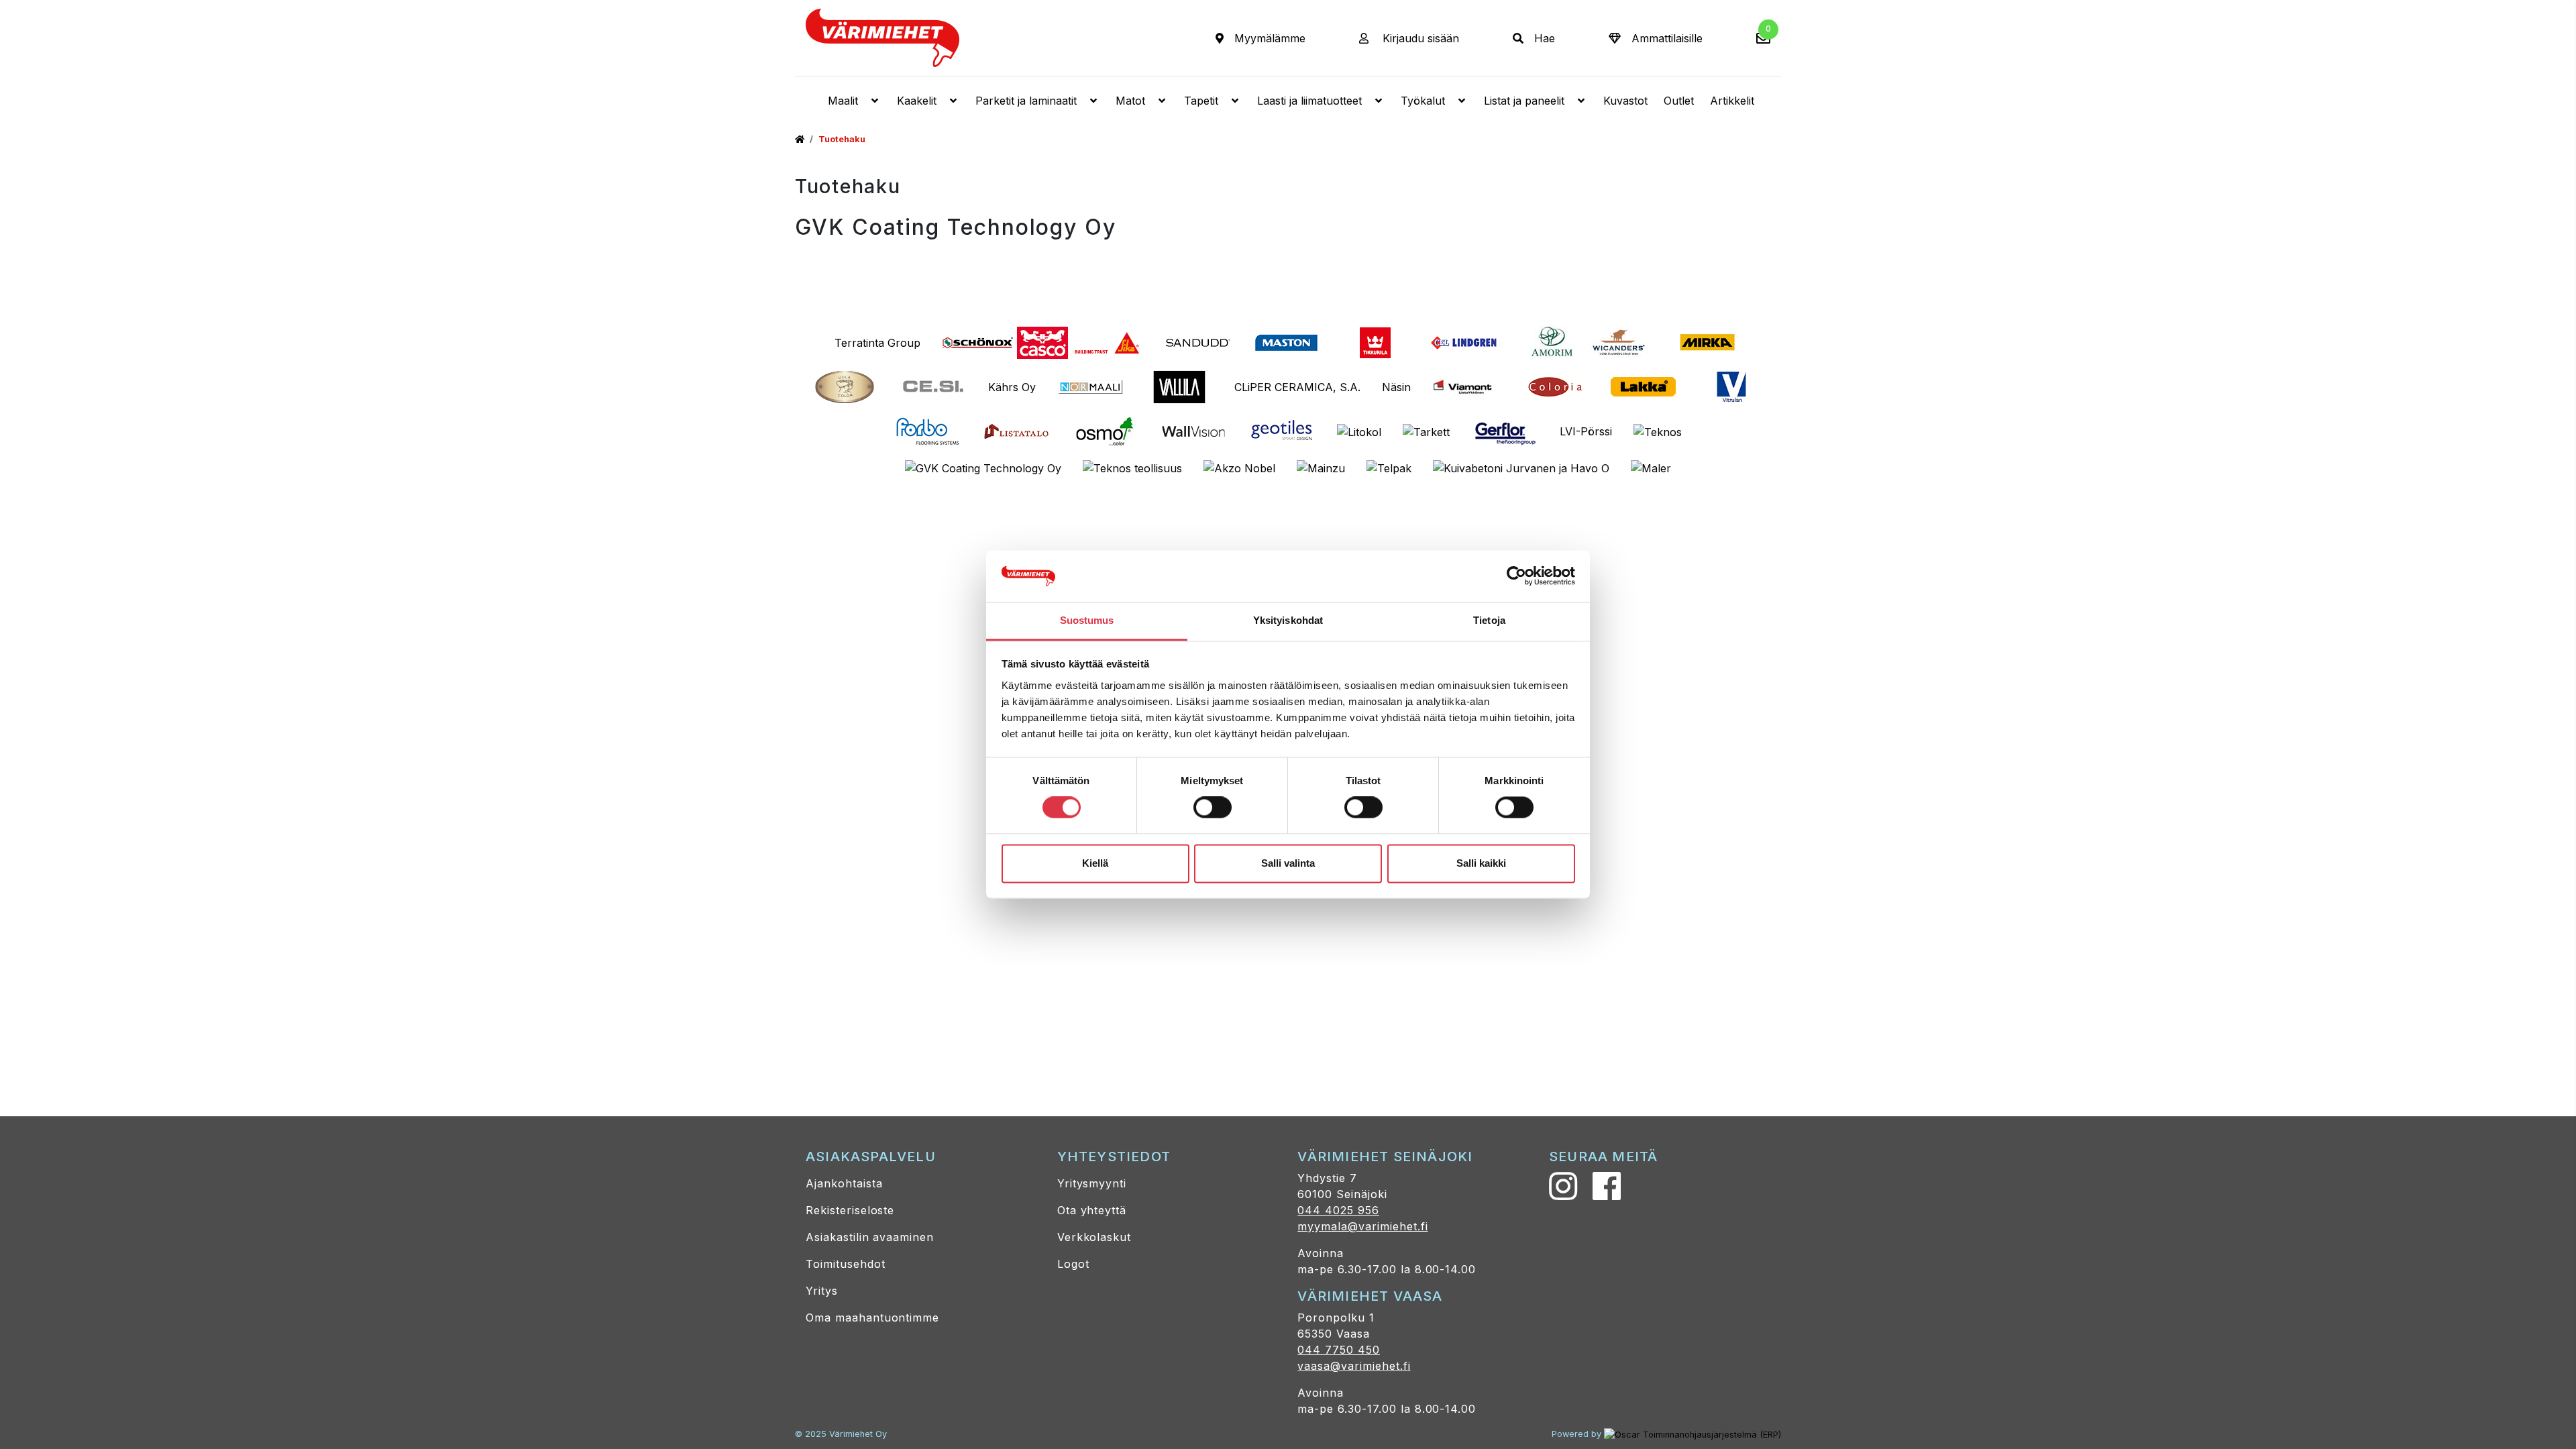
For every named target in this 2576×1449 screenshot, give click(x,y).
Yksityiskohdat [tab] (1288, 620)
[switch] (1213, 808)
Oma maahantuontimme (872, 1318)
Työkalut (1423, 101)
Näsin (1396, 387)
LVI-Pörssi (1586, 431)
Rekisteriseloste (850, 1210)
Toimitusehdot (845, 1264)
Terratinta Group (877, 343)
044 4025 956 (1338, 1210)
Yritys (822, 1291)
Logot (1073, 1264)
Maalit (843, 101)
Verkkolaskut (1094, 1237)
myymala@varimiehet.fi (1362, 1226)
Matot (1130, 101)
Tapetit (1201, 101)
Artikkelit (1732, 101)
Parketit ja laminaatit (1026, 101)
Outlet (1679, 101)
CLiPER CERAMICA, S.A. (1297, 387)
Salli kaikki (1481, 863)
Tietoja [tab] (1489, 620)
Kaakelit (917, 101)
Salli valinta (1288, 863)
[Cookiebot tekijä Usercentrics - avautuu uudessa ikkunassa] (1516, 576)
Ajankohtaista (844, 1183)
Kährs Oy (1012, 387)
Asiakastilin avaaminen (870, 1237)
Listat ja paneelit (1524, 101)
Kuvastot (1625, 101)
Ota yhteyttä (1092, 1210)
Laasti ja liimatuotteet (1309, 101)
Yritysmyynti (1092, 1183)
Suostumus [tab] (1087, 620)
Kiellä (1095, 863)
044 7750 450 (1339, 1350)
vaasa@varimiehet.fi (1354, 1366)
